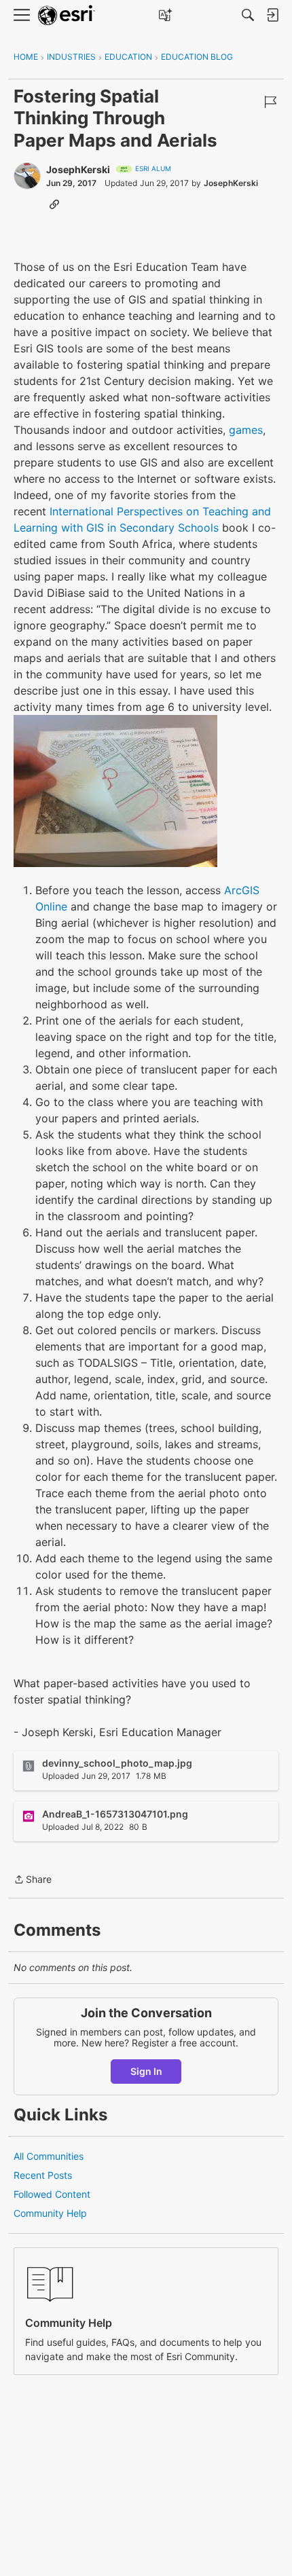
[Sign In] (272, 15)
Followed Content (52, 2194)
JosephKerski (78, 169)
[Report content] (270, 102)
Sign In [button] (146, 2071)
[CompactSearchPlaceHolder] (248, 15)
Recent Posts (43, 2175)
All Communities (49, 2156)
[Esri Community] (67, 15)
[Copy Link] (54, 204)
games (246, 430)
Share (33, 1880)
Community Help (50, 2213)
